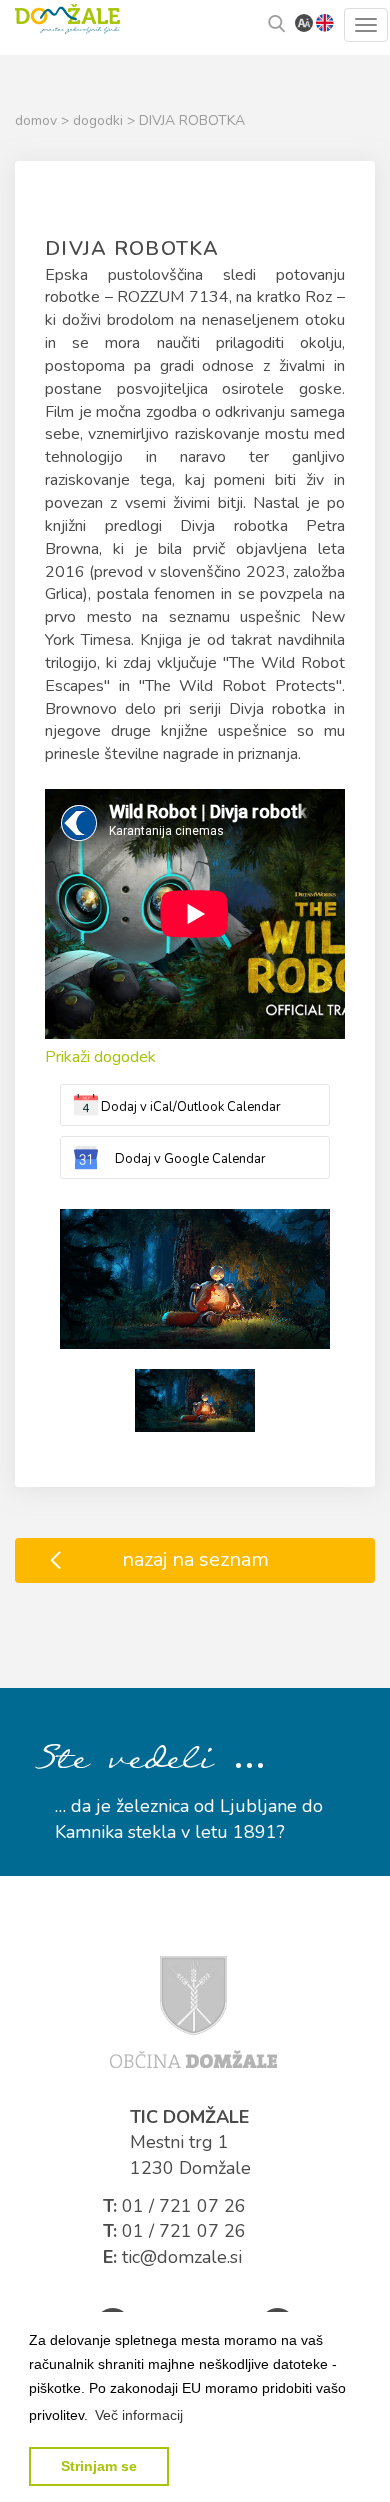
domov (38, 120)
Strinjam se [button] (99, 2466)
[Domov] (67, 17)
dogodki (100, 120)
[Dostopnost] (304, 22)
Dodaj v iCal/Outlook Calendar (191, 1107)
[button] (139, 2415)
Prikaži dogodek (100, 1057)
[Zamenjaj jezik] (325, 22)
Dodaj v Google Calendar (190, 1159)
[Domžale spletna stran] (193, 2010)
